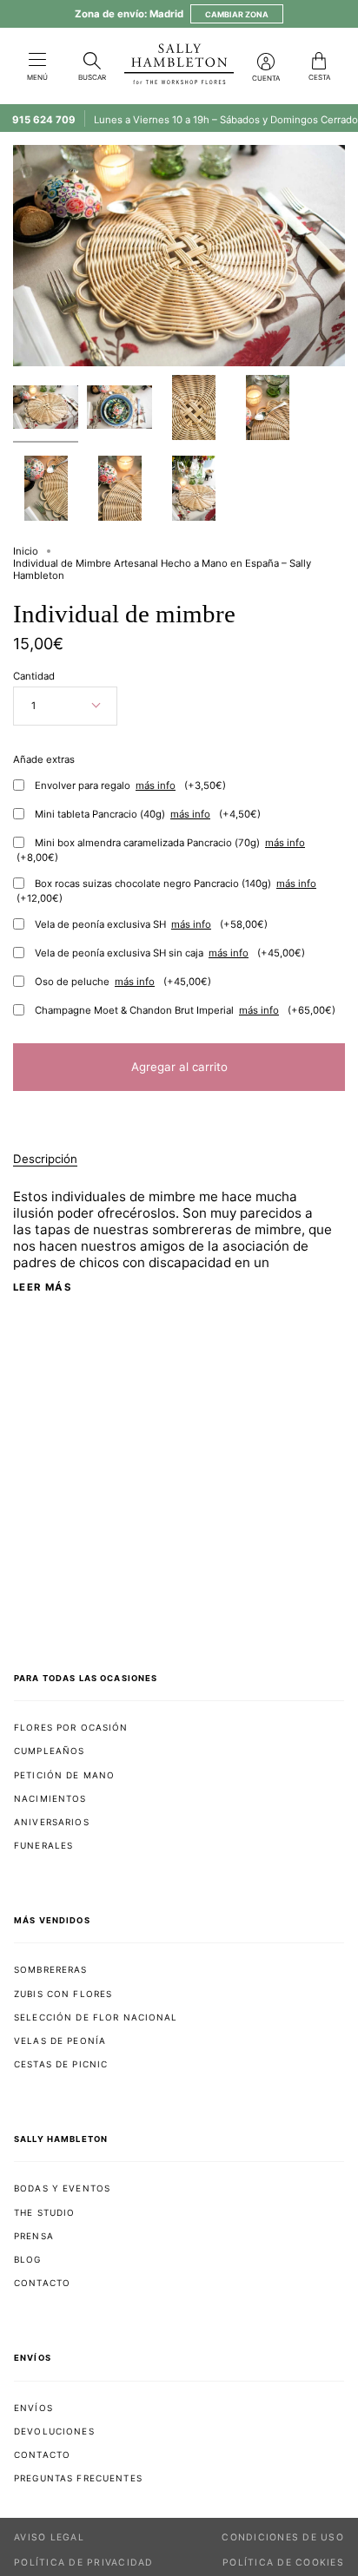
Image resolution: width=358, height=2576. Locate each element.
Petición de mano (64, 1775)
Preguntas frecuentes (78, 2478)
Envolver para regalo (130, 785)
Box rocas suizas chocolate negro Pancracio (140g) (166, 891)
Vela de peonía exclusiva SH (151, 924)
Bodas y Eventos (62, 2188)
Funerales (43, 1845)
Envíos (33, 2408)
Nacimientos (50, 1798)
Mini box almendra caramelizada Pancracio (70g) (161, 850)
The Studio (44, 2212)
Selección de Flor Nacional (96, 2017)
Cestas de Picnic (61, 2064)
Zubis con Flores (63, 1994)
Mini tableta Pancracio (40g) (148, 814)
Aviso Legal (49, 2537)
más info (156, 786)
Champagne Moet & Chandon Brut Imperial (185, 1010)
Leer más (42, 1288)
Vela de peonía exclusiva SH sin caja (170, 953)
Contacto (42, 2283)
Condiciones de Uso (283, 2537)
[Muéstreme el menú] (37, 61)
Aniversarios (52, 1822)
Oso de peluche (123, 982)
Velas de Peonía (60, 2040)
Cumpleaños (49, 1751)
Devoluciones (54, 2431)
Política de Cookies (283, 2563)
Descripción (45, 1159)
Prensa (34, 2236)
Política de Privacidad (84, 2563)
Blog (28, 2259)
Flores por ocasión (71, 1727)
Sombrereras (51, 1969)
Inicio (26, 551)
